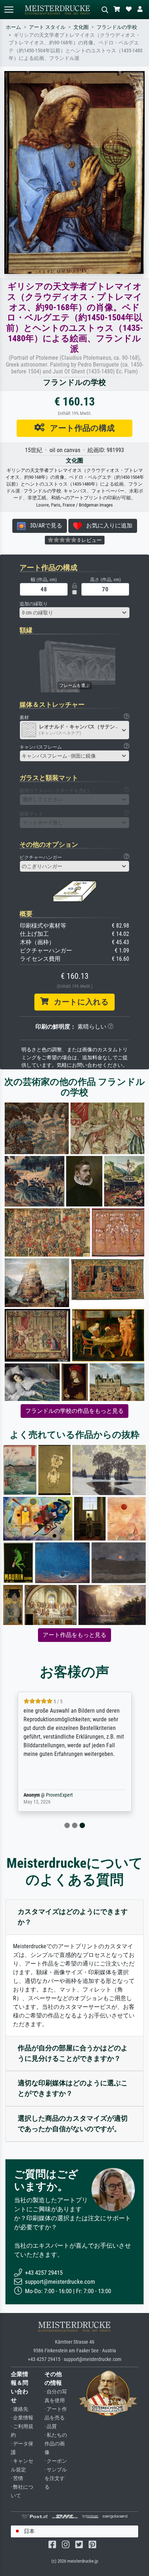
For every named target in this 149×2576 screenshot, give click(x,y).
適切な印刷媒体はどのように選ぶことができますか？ (73, 2088)
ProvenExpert (58, 1795)
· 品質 (51, 2426)
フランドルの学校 (117, 27)
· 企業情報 (22, 2418)
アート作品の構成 (80, 428)
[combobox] (74, 613)
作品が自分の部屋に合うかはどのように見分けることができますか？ (73, 2053)
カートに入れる (79, 1002)
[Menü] (9, 10)
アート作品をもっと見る (74, 1635)
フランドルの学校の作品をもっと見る (74, 1411)
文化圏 (81, 27)
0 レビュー (89, 540)
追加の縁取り (34, 604)
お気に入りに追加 (107, 525)
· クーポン (56, 2461)
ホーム (13, 27)
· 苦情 (17, 2478)
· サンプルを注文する (56, 2478)
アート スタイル (47, 27)
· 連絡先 (20, 2409)
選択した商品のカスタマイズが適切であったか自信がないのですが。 (73, 2124)
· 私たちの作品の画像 (56, 2444)
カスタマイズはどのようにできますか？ (73, 1917)
